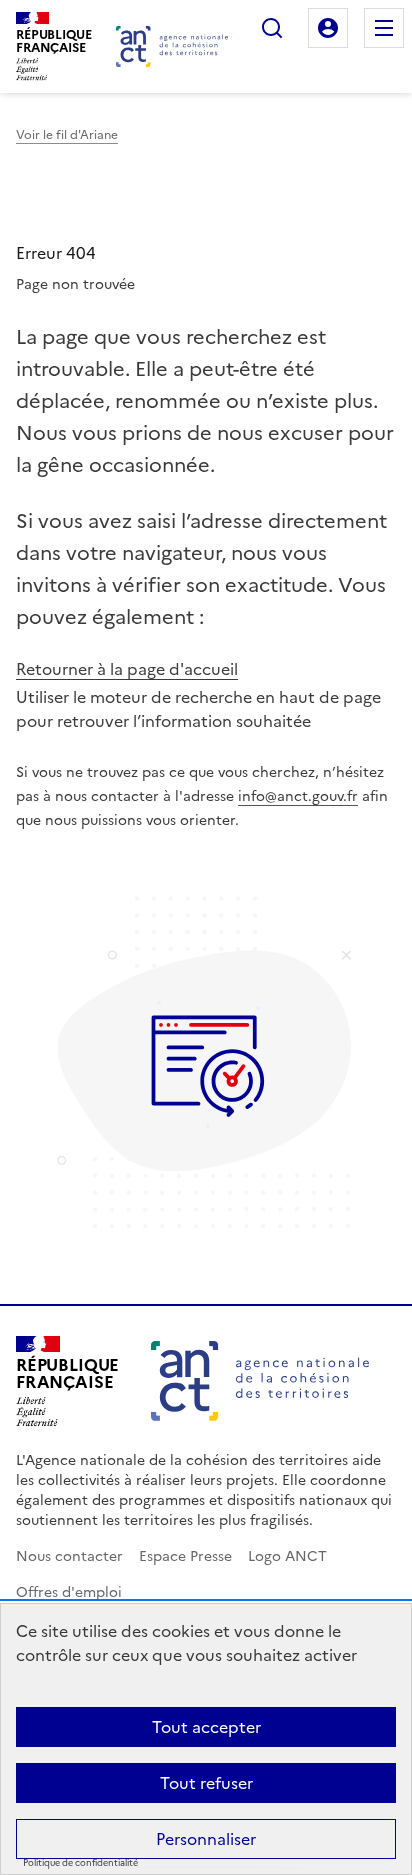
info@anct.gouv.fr (298, 796)
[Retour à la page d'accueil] (172, 46)
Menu (384, 28)
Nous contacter (69, 1556)
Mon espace (328, 28)
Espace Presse (185, 1556)
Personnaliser (206, 1839)
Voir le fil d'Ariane (67, 135)
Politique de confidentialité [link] (80, 1863)
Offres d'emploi (69, 1592)
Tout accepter (206, 1727)
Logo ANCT (287, 1556)
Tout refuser (206, 1783)
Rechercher (272, 28)
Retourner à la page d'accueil (127, 669)
